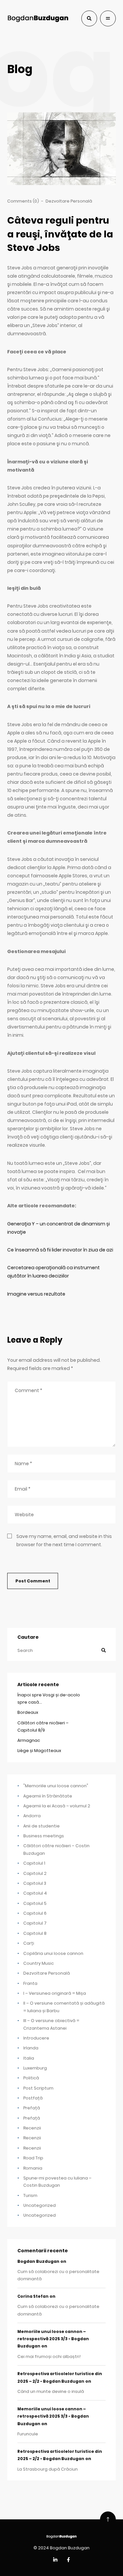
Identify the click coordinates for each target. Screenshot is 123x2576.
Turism (30, 2195)
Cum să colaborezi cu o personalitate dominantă (58, 2275)
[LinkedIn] (55, 2560)
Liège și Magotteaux (39, 1751)
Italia (29, 2058)
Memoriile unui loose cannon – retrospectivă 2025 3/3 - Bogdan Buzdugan (53, 2339)
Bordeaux (28, 1712)
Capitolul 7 (35, 1923)
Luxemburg (35, 2068)
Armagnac (29, 1740)
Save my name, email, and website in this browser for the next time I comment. (64, 1540)
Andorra (32, 1816)
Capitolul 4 (35, 1893)
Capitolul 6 (35, 1913)
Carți (29, 1943)
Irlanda (31, 2048)
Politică (31, 2078)
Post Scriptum (38, 2088)
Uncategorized (40, 2205)
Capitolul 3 (35, 1883)
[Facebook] (68, 2560)
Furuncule (28, 2434)
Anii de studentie (41, 1826)
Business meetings (44, 1836)
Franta (30, 1983)
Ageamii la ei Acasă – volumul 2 (57, 1806)
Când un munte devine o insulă (51, 2391)
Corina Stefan (33, 2296)
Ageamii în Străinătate (48, 1796)
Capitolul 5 (35, 1903)
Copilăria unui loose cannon (53, 1953)
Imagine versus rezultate (36, 1294)
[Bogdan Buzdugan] (38, 18)
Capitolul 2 (35, 1873)
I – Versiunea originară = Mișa (55, 1993)
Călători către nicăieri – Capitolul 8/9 (43, 1726)
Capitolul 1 (34, 1863)
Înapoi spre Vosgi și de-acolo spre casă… (49, 1699)
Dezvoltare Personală (69, 201)
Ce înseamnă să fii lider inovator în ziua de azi (60, 1250)
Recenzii (32, 2128)
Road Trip (33, 2158)
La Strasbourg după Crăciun (48, 2469)
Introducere (36, 2038)
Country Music (39, 1963)
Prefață (32, 2108)
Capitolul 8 (35, 1933)
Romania (33, 2168)
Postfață (33, 2098)
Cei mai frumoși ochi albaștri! (49, 2357)
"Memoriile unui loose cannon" (56, 1786)
